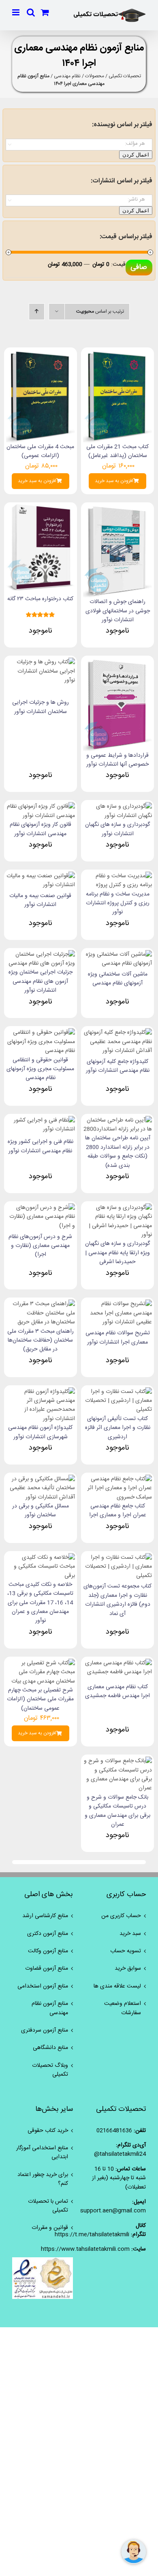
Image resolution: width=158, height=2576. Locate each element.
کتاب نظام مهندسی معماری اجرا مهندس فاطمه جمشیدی (117, 1691)
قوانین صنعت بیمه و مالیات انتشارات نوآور (40, 900)
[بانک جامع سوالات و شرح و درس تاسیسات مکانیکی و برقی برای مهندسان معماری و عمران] (117, 1761)
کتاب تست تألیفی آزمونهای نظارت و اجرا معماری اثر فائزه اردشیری (118, 1428)
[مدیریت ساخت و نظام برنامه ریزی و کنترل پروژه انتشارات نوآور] (117, 876)
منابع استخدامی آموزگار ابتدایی (42, 2153)
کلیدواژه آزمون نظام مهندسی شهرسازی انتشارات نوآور (40, 1432)
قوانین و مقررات (50, 2228)
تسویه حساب (126, 1951)
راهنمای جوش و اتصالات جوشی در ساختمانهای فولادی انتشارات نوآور (118, 611)
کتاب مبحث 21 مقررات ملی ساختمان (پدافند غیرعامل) (117, 451)
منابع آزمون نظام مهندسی (50, 2008)
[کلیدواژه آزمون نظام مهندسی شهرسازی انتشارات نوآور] (41, 1392)
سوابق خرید (128, 1969)
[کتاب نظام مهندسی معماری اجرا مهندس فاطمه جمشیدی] (117, 1663)
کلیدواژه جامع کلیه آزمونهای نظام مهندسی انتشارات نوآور (118, 1066)
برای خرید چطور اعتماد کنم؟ (43, 2179)
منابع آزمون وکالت (48, 1951)
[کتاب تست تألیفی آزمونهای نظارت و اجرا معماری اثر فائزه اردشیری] (117, 1392)
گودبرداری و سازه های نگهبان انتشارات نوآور (117, 829)
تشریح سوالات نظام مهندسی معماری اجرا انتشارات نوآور (118, 1338)
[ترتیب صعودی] (37, 312)
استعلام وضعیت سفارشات (123, 2008)
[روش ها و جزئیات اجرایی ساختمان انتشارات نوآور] (41, 662)
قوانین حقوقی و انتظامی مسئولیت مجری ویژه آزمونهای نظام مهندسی (40, 1069)
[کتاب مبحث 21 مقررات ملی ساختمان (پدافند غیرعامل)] (117, 354)
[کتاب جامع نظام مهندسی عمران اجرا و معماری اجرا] (117, 1479)
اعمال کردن (136, 155)
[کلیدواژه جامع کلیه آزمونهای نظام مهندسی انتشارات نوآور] (117, 1033)
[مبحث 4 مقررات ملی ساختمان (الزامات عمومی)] (41, 354)
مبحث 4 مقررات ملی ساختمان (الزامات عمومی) (40, 451)
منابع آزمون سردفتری (45, 2030)
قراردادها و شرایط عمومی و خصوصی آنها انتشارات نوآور (117, 760)
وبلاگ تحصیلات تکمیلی (50, 2070)
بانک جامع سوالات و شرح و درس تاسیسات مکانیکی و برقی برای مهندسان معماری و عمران (117, 1811)
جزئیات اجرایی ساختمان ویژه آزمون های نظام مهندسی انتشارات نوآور (41, 981)
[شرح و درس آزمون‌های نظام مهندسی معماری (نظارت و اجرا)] (41, 1208)
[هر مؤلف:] (79, 144)
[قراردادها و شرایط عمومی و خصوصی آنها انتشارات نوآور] (117, 662)
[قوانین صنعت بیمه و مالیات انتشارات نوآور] (41, 876)
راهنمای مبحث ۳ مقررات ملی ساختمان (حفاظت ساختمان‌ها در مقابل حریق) (41, 1341)
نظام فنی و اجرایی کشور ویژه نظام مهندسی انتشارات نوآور (41, 1146)
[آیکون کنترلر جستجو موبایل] (31, 12)
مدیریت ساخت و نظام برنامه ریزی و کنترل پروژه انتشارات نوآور (118, 903)
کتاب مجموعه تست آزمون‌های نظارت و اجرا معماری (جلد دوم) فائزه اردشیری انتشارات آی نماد (117, 1600)
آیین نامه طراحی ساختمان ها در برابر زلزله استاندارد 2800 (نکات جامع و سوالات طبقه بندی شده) (118, 1152)
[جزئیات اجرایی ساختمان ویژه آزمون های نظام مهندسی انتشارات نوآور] (41, 955)
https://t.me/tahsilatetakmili (92, 2235)
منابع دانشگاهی (50, 2048)
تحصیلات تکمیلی (125, 76)
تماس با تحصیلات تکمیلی (48, 2206)
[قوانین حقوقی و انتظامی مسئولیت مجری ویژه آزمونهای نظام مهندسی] (41, 1033)
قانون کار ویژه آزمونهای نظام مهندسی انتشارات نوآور (41, 829)
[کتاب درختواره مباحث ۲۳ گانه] (41, 509)
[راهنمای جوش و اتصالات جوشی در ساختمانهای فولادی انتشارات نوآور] (117, 509)
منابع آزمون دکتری (48, 1934)
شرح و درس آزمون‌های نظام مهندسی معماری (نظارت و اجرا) (40, 1246)
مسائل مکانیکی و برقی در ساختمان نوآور (41, 1511)
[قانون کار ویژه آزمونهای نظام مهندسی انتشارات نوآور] (41, 806)
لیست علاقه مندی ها (117, 1986)
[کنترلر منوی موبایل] (16, 12)
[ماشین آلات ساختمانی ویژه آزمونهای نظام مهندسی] (117, 955)
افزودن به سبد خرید (114, 481)
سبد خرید (130, 1934)
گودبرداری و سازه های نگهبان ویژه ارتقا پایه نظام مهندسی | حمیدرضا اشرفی (117, 1253)
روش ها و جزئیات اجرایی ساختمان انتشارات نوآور (41, 707)
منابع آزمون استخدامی (43, 1986)
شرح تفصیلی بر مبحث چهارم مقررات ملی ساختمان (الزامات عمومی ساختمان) (40, 1699)
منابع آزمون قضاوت (47, 1969)
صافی (139, 267)
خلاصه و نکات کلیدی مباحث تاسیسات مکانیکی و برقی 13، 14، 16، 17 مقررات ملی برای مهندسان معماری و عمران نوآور (40, 1603)
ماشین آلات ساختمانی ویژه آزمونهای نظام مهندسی (118, 979)
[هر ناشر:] (79, 200)
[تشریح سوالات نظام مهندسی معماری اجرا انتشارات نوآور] (117, 1304)
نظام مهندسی (67, 76)
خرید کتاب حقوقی (48, 2131)
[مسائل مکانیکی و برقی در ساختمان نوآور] (41, 1479)
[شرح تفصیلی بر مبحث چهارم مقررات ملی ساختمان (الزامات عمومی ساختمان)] (41, 1663)
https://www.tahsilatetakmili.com (85, 2249)
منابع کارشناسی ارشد (45, 1916)
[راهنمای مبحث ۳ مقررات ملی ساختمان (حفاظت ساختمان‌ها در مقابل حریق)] (41, 1304)
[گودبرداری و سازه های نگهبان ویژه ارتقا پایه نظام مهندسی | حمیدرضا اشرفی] (117, 1208)
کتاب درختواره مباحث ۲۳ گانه (40, 599)
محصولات (95, 76)
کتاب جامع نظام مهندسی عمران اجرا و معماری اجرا (118, 1511)
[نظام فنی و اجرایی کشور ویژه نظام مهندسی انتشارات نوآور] (41, 1120)
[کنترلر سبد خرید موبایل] (45, 12)
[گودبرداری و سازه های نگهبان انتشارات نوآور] (117, 806)
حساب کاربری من (121, 1916)
